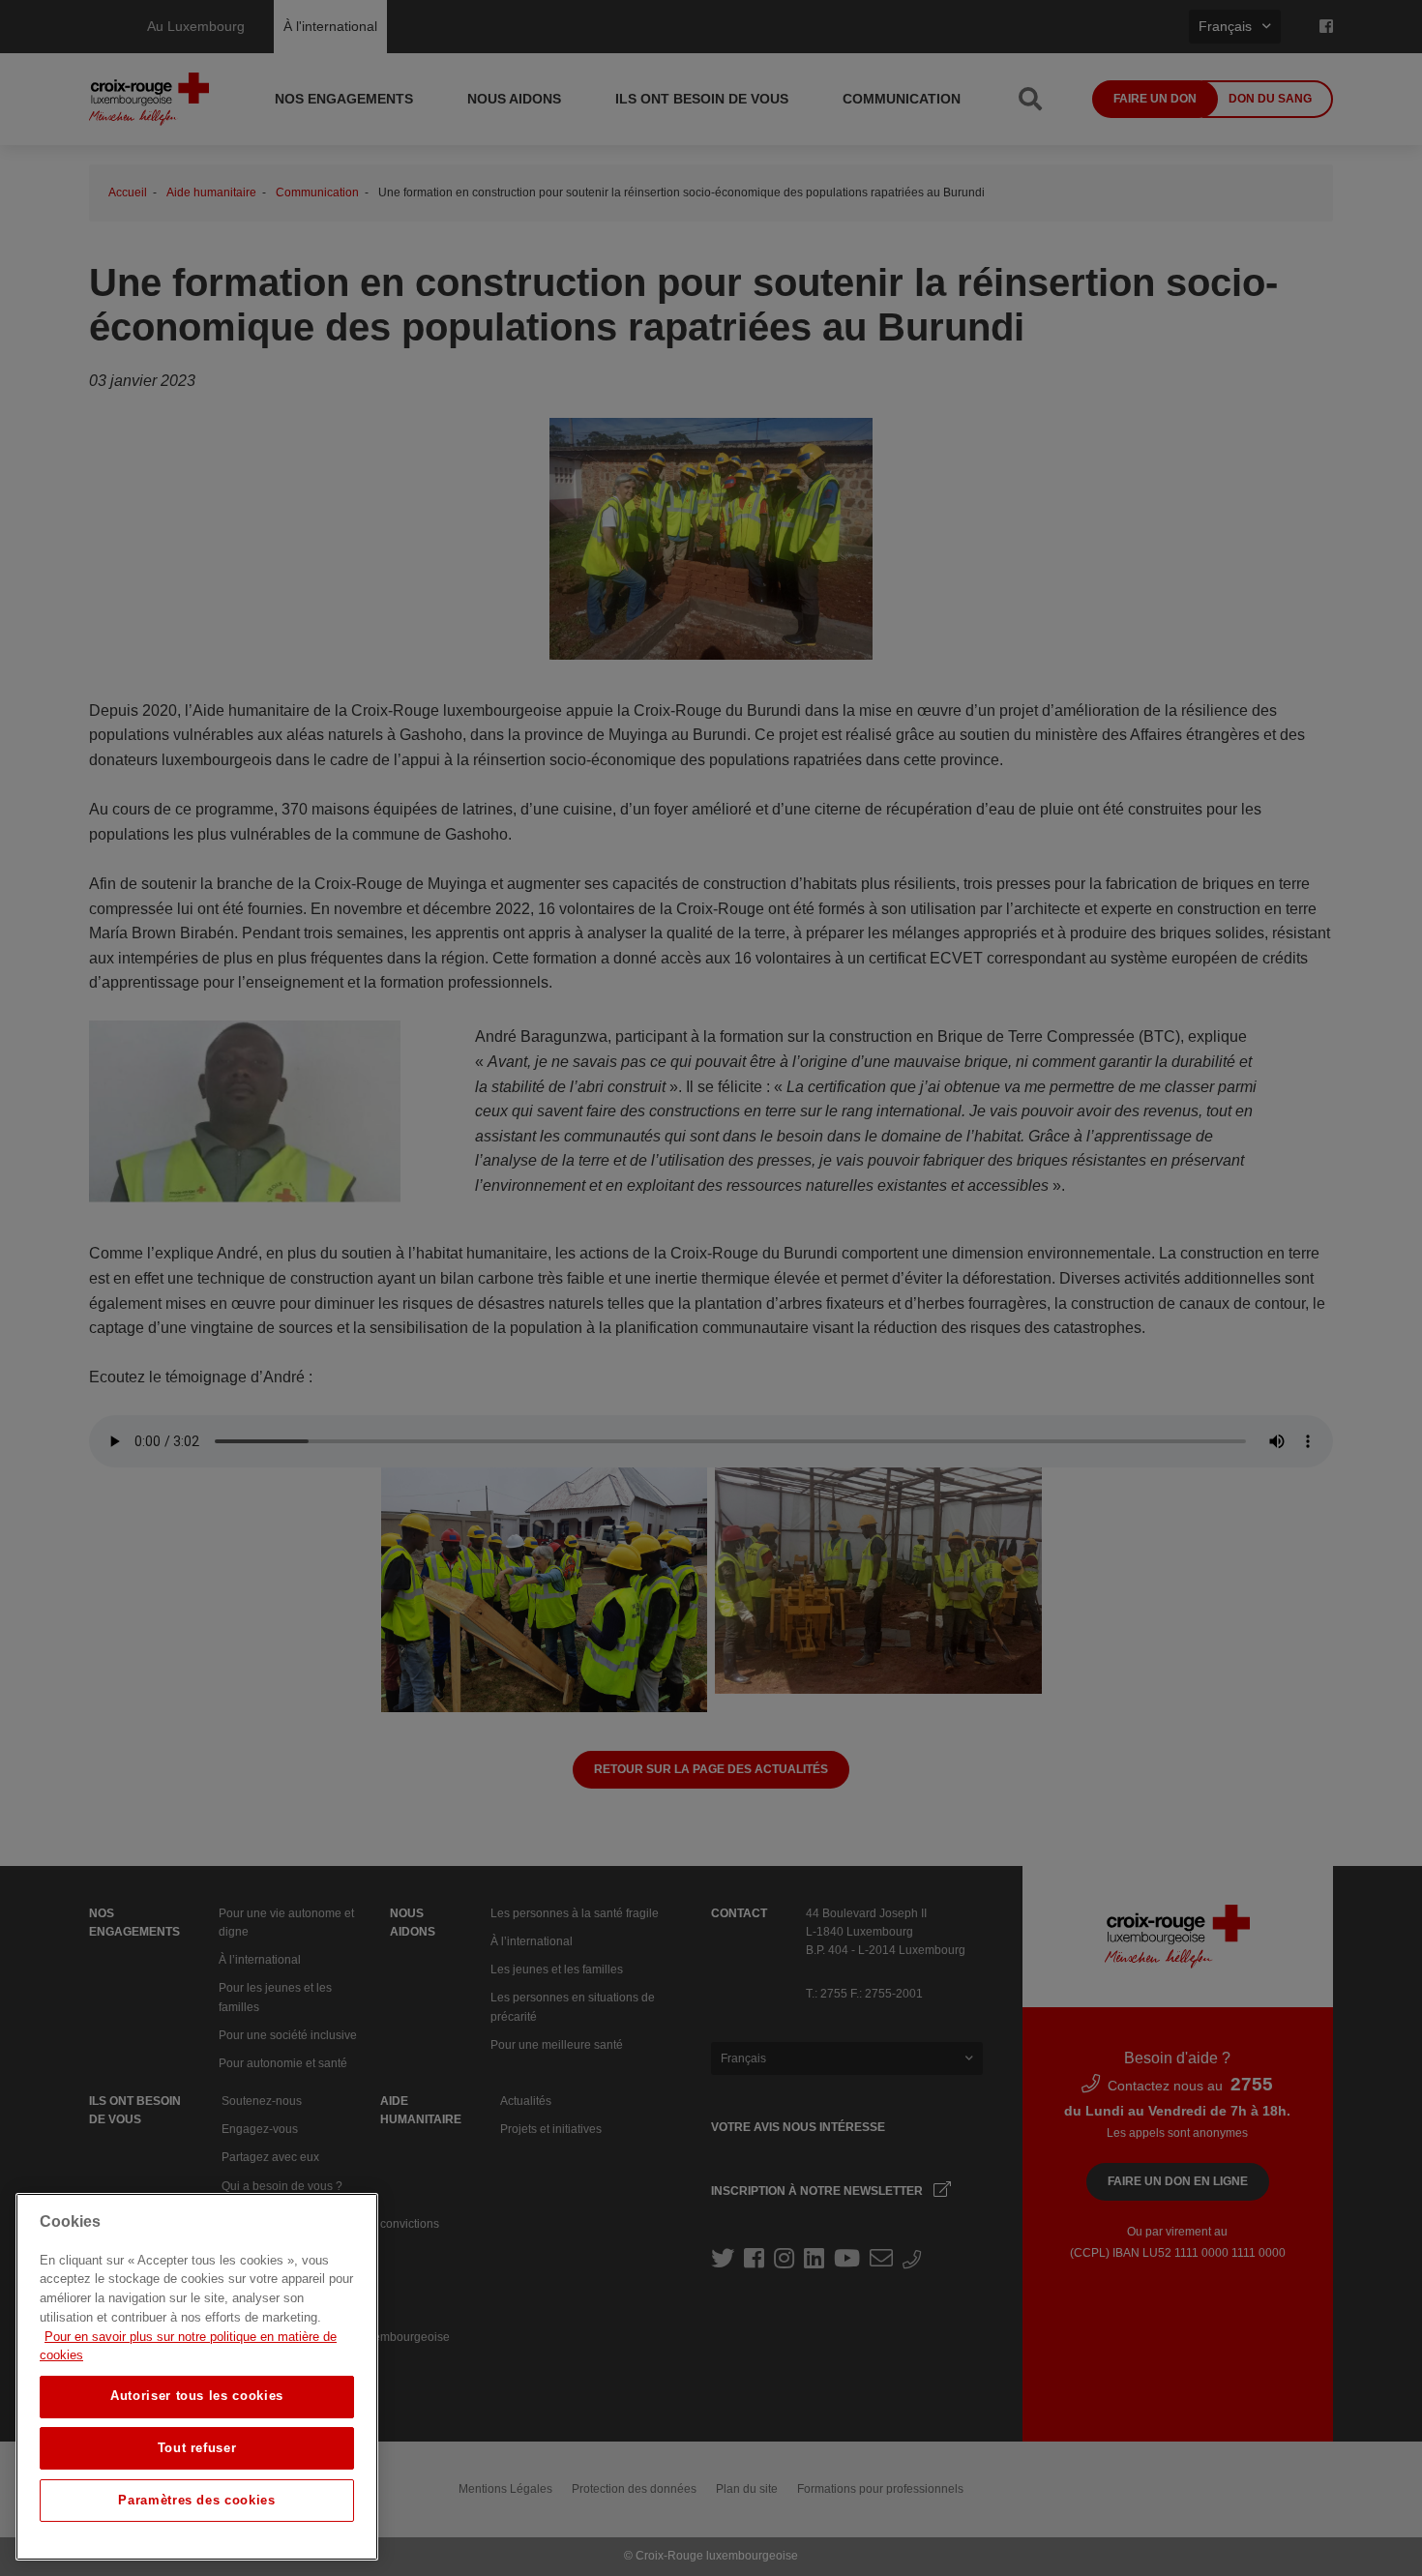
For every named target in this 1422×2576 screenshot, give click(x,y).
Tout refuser (197, 2448)
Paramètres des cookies (196, 2500)
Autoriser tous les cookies (197, 2396)
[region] (197, 2377)
